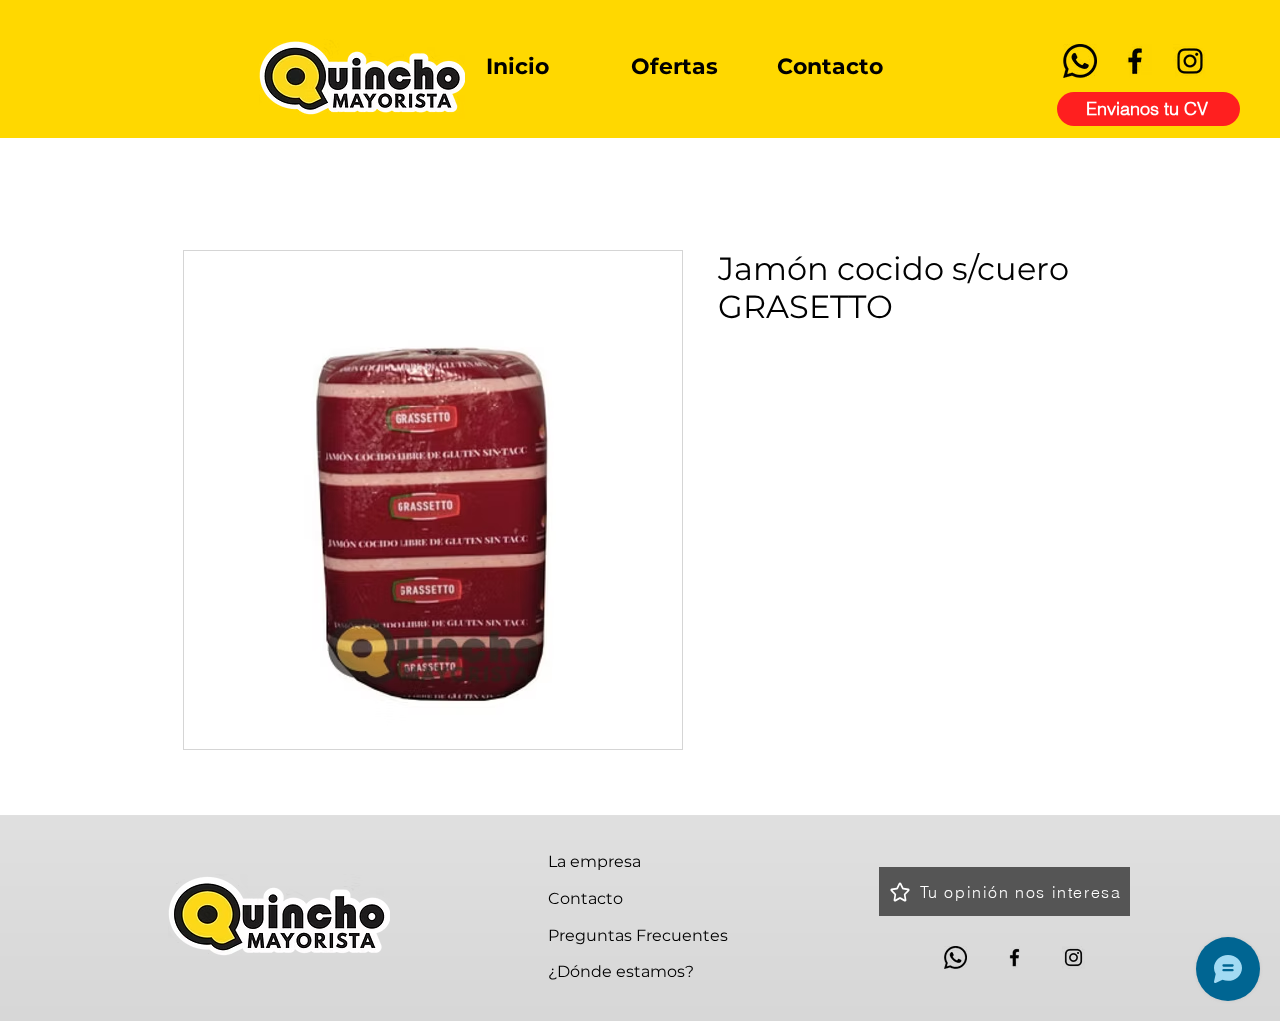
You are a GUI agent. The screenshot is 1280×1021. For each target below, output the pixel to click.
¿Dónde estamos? (621, 971)
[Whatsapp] (1080, 61)
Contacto (585, 898)
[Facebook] (1135, 61)
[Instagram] (1190, 61)
